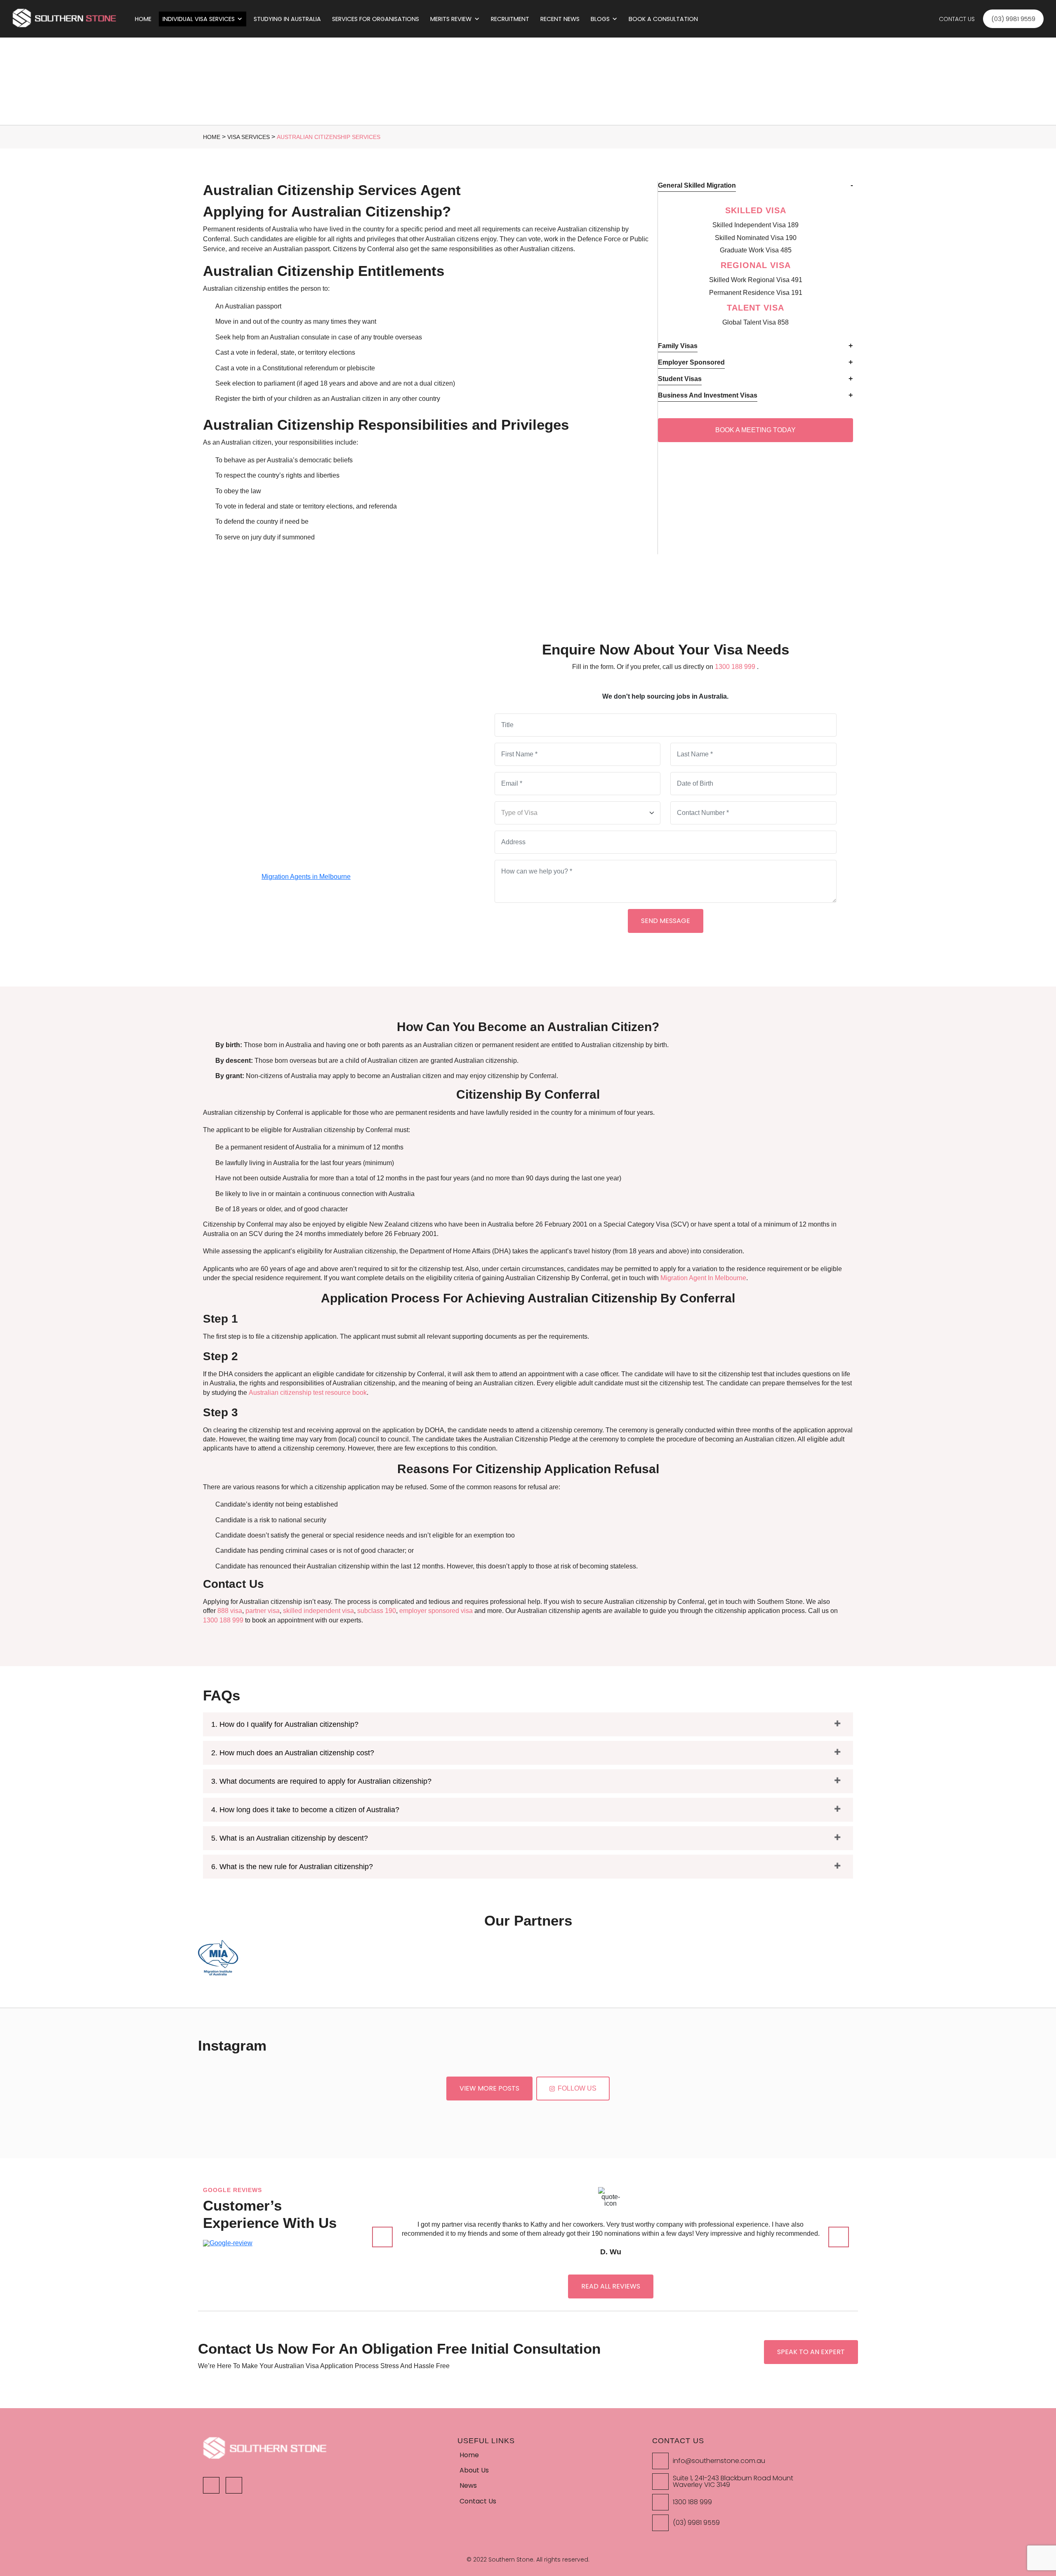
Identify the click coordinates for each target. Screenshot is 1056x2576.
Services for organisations (376, 19)
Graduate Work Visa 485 (756, 250)
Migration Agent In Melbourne (703, 1278)
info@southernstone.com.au (719, 2461)
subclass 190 (377, 1611)
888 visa (230, 1611)
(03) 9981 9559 (696, 2523)
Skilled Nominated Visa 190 (756, 238)
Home (143, 19)
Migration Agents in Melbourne (306, 877)
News (468, 2485)
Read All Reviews (611, 2286)
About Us (474, 2470)
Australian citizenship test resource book (308, 1393)
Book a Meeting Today (755, 430)
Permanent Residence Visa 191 (756, 293)
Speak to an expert (811, 2352)
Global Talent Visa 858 (755, 322)
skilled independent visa (318, 1611)
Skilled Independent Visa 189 (755, 225)
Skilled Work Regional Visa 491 (756, 280)
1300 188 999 (257, 936)
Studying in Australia (287, 19)
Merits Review (451, 19)
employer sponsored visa (436, 1611)
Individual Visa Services (199, 19)
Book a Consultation (664, 19)
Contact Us (957, 19)
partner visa (263, 1611)
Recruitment (510, 19)
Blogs (600, 19)
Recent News (560, 19)
